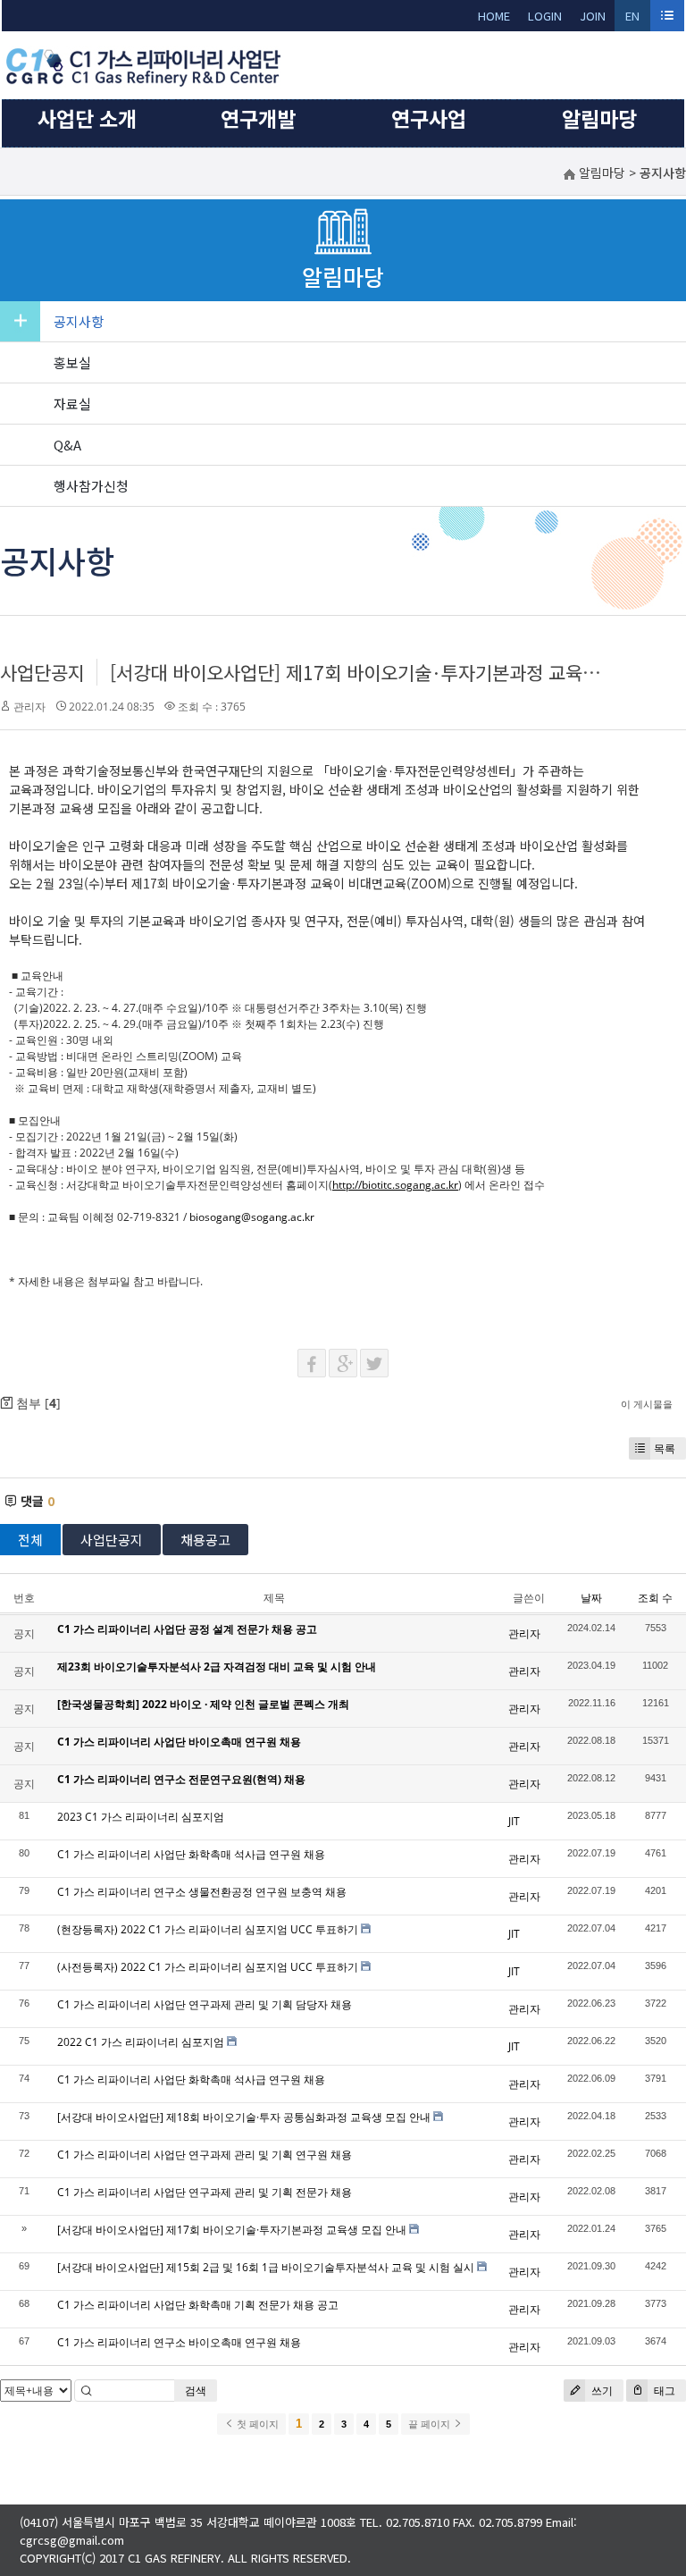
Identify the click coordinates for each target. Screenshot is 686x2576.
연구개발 (258, 118)
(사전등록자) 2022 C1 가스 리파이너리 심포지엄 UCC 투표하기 (208, 1967)
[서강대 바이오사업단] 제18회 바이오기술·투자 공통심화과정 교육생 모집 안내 (244, 2117)
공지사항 (79, 321)
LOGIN (545, 16)
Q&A (67, 445)
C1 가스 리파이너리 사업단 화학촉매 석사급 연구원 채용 (191, 1854)
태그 (663, 2391)
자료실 (72, 404)
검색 (196, 2391)
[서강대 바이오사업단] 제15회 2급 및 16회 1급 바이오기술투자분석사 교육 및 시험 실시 (266, 2267)
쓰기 (601, 2391)
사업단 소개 (87, 118)
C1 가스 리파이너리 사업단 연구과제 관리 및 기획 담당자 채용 (205, 2004)
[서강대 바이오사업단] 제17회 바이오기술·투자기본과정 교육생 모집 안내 (394, 672)
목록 (665, 1448)
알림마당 (599, 118)
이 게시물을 (647, 1404)
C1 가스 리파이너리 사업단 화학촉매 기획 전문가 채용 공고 (198, 2305)
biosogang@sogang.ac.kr (252, 1217)
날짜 (591, 1598)
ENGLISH (633, 19)
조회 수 (655, 1598)
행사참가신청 (91, 486)
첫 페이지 (256, 2424)
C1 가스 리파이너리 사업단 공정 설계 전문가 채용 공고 (187, 1629)
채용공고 (205, 1540)
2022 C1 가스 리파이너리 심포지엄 (141, 2042)
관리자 (29, 707)
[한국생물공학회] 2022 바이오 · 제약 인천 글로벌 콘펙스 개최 (203, 1704)
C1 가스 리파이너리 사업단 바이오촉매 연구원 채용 (179, 1742)
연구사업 (429, 118)
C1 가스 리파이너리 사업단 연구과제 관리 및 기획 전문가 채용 (205, 2192)
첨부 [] (37, 1403)
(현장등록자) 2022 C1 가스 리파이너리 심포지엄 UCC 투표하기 (208, 1929)
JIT (514, 1821)
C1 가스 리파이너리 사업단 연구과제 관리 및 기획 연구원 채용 (205, 2155)
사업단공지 (42, 672)
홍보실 (72, 362)
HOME (494, 16)
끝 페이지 (431, 2424)
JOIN (593, 16)
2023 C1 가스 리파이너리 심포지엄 (141, 1817)
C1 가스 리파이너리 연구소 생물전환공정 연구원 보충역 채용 (202, 1892)
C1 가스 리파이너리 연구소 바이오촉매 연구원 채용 (179, 2342)
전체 (30, 1540)
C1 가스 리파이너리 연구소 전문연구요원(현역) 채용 (181, 1779)
